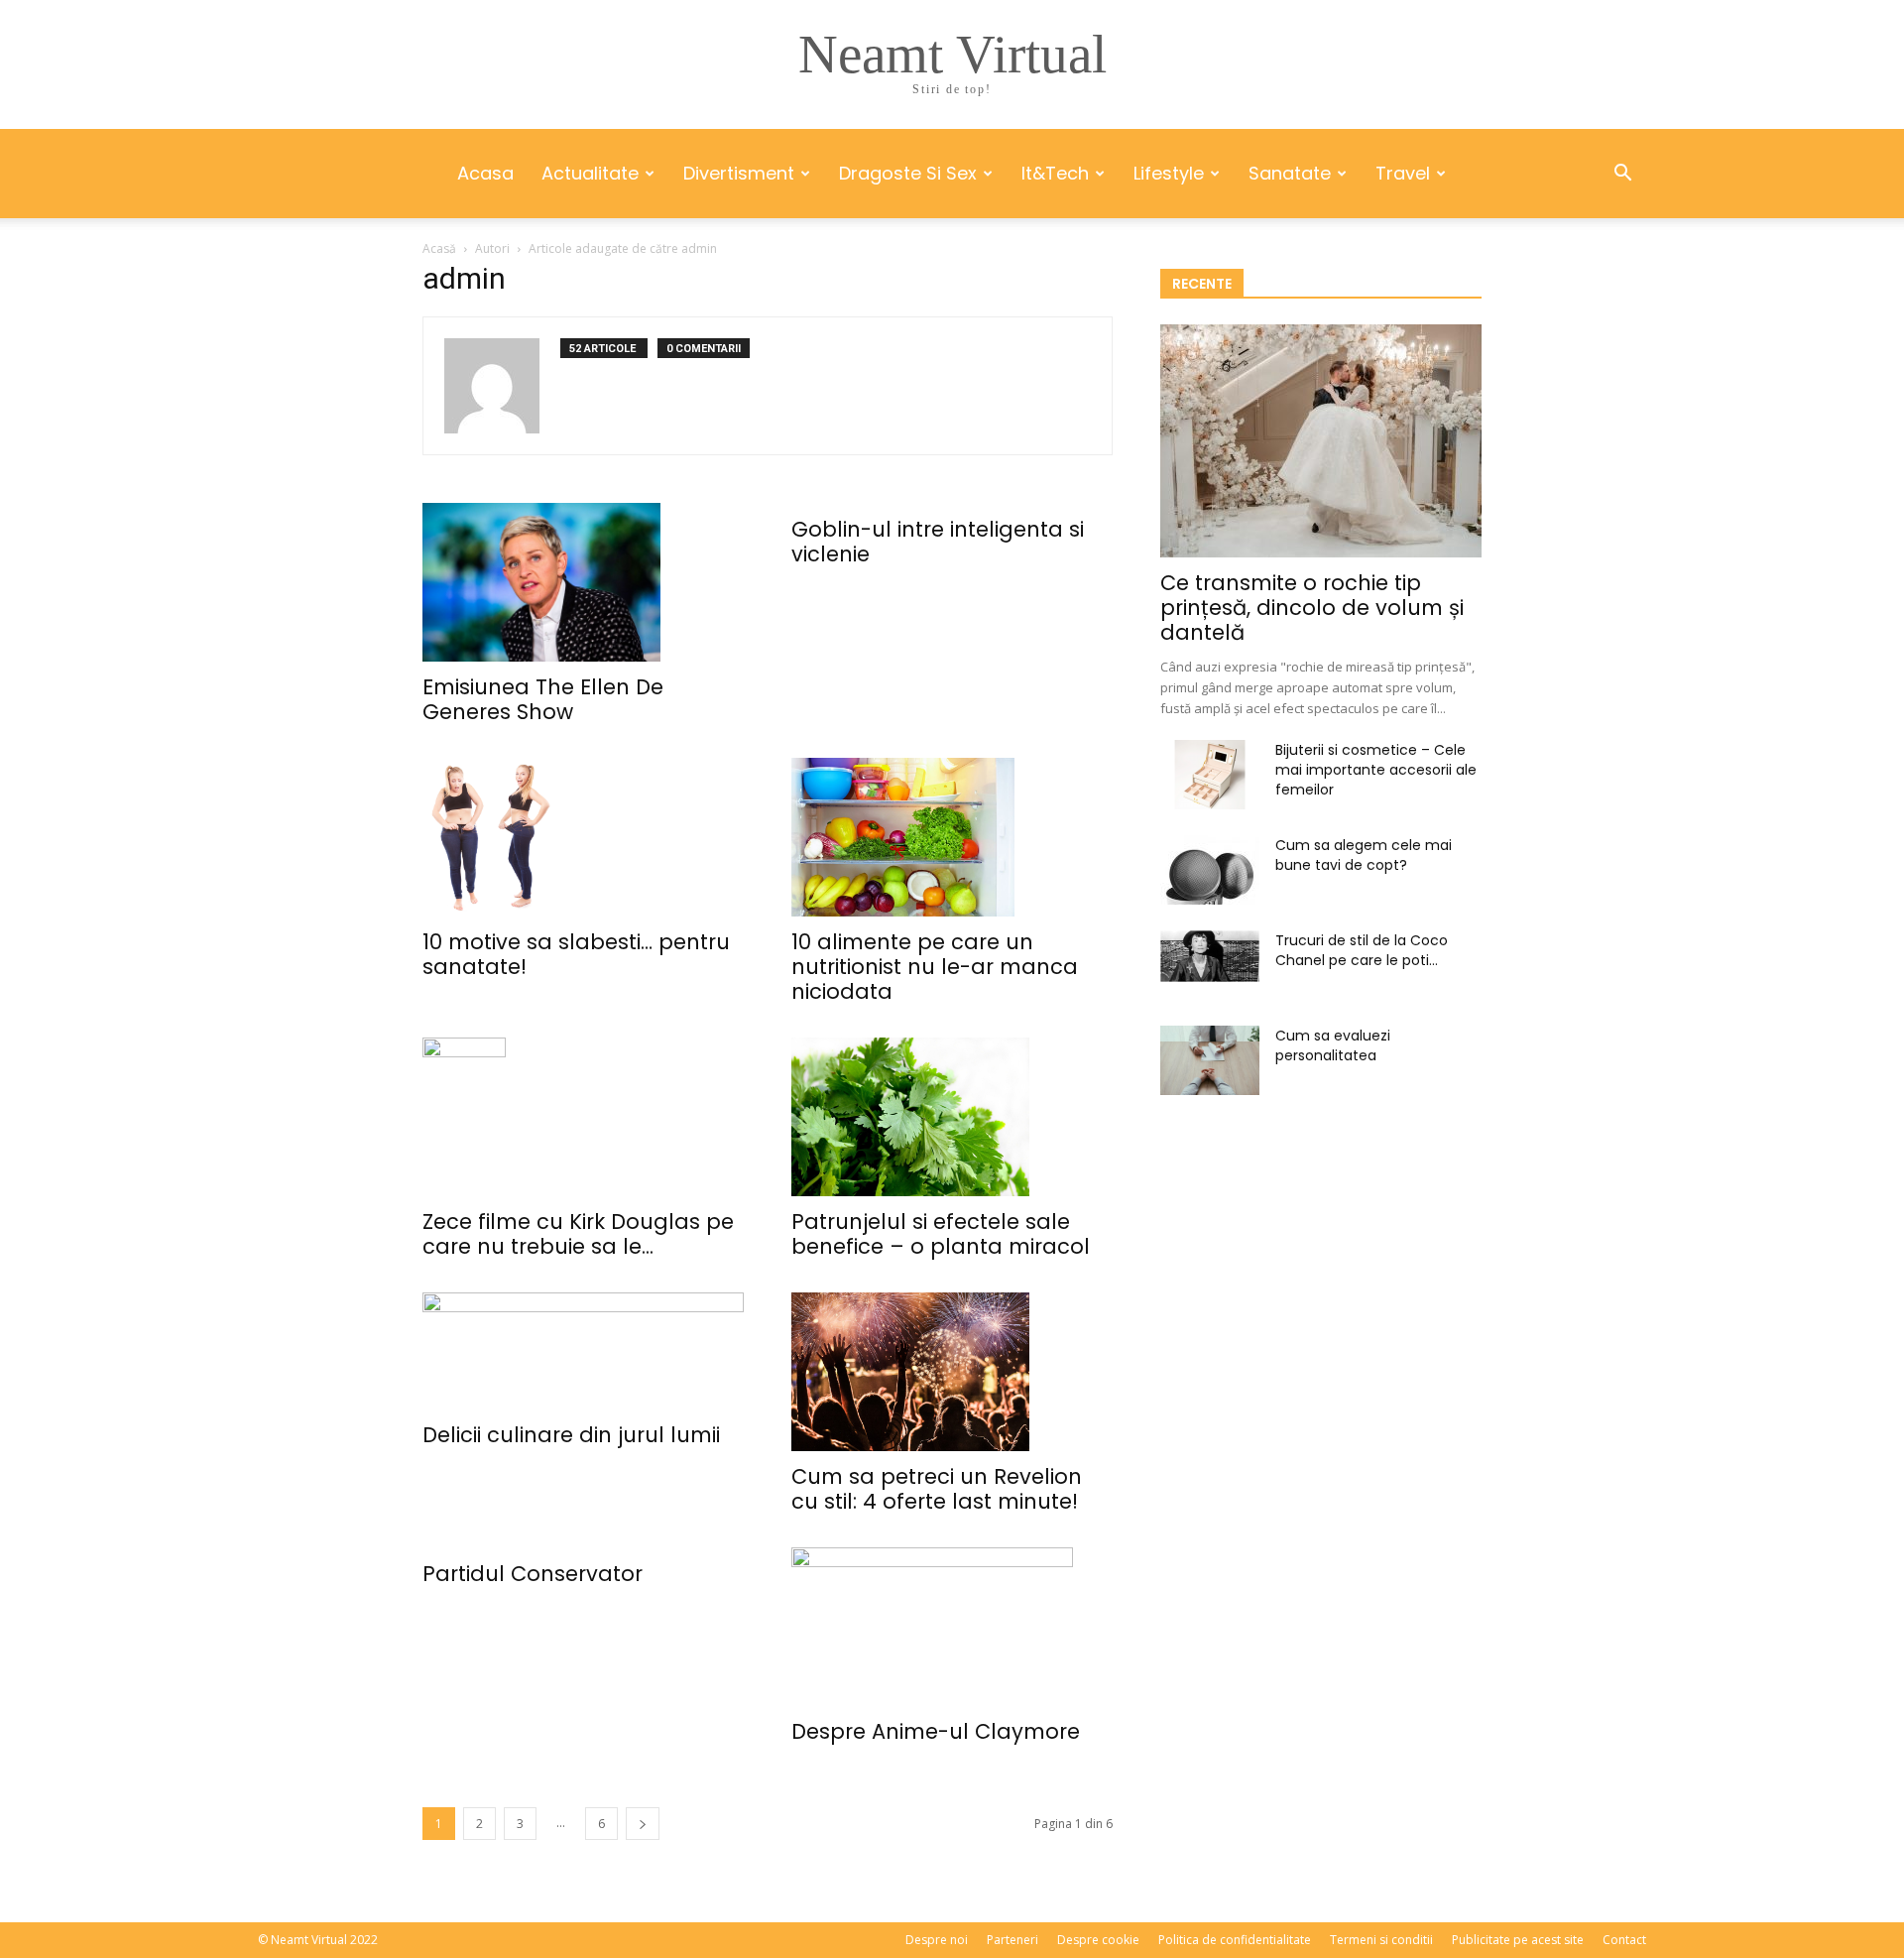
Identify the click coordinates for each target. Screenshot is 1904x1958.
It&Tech (1055, 173)
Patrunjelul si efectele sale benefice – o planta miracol (941, 1234)
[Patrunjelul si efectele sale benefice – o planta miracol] (952, 1117)
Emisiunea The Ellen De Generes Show (543, 699)
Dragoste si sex (908, 173)
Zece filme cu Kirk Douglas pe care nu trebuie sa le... (578, 1234)
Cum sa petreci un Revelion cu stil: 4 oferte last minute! (937, 1489)
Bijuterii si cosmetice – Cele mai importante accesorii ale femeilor (1376, 770)
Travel (1403, 173)
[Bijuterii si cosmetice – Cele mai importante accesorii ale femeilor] (1210, 775)
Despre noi (937, 1940)
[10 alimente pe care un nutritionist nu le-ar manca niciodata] (952, 837)
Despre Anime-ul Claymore (936, 1731)
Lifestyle (1169, 173)
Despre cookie (1098, 1940)
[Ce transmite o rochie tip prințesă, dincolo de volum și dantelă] (1321, 441)
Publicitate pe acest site (1518, 1940)
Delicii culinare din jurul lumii (571, 1435)
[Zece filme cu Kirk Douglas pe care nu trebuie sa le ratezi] (583, 1117)
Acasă (439, 248)
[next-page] (643, 1824)
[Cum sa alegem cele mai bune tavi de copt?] (1210, 870)
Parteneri (1012, 1940)
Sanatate (1290, 173)
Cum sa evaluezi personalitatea (1333, 1045)
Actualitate (590, 173)
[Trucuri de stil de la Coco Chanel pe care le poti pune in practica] (1210, 956)
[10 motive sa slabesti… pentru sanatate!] (583, 837)
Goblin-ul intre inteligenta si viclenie (938, 542)
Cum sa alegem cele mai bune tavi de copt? (1364, 855)
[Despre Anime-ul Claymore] (952, 1627)
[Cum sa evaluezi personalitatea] (1210, 1060)
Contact (1624, 1940)
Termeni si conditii (1381, 1940)
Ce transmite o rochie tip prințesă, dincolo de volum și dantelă (1312, 608)
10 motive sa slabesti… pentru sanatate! (576, 954)
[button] (1622, 175)
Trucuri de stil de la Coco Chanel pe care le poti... (1362, 950)
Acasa (485, 173)
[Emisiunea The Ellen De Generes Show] (583, 582)
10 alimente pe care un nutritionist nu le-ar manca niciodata (935, 967)
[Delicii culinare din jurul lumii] (583, 1351)
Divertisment (739, 173)
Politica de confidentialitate (1235, 1940)
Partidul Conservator (533, 1574)
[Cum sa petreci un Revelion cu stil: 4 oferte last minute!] (952, 1372)
